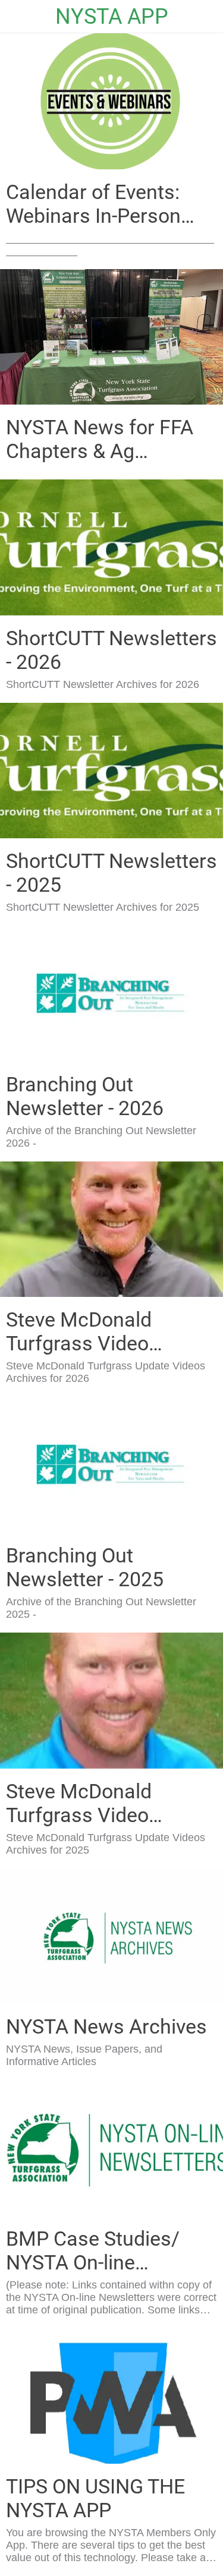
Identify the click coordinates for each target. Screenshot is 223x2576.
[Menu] (17, 17)
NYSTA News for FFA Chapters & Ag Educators (100, 439)
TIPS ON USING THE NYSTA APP (95, 2498)
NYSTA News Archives (106, 2026)
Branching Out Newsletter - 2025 (85, 1567)
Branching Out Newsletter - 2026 (85, 1096)
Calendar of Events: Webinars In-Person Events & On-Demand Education (100, 204)
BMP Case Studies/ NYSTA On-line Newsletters (93, 2250)
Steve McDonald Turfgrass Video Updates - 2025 (79, 1803)
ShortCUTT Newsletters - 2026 (111, 650)
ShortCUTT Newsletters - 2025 (111, 873)
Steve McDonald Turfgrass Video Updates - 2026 (79, 1331)
